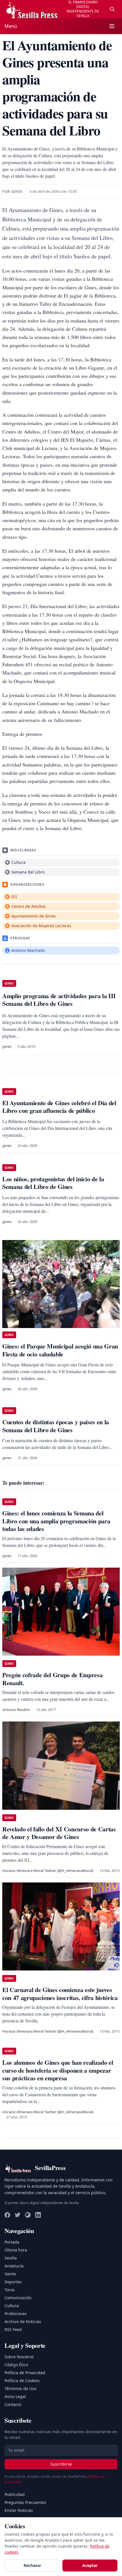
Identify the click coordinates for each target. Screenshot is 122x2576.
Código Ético (16, 2365)
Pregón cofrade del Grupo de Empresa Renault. (52, 1679)
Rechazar (32, 2565)
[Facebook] (7, 2215)
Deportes (13, 2282)
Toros (10, 2290)
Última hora (16, 2250)
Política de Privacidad (25, 2373)
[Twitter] (18, 2215)
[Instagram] (28, 2215)
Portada (12, 2242)
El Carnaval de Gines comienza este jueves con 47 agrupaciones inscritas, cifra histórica (60, 1994)
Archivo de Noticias (23, 2321)
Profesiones (16, 2314)
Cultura (12, 2306)
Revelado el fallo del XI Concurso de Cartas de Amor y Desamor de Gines (59, 1833)
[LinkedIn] (38, 2215)
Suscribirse (61, 2464)
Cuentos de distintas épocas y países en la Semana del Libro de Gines (56, 1426)
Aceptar (90, 2565)
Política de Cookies (22, 2381)
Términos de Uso (20, 2388)
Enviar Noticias (19, 2510)
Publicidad (15, 2494)
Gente (10, 2274)
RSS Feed (13, 2329)
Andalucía (14, 2266)
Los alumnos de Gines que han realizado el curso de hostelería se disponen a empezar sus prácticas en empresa (58, 2070)
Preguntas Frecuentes (25, 2502)
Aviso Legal (15, 2396)
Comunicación (18, 2298)
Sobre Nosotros (19, 2357)
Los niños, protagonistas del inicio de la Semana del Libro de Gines (53, 1183)
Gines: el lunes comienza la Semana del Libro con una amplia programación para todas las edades (56, 1521)
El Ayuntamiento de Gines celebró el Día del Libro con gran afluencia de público (59, 1107)
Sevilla (11, 2258)
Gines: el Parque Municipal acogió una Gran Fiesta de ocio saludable (60, 1350)
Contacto (13, 2404)
